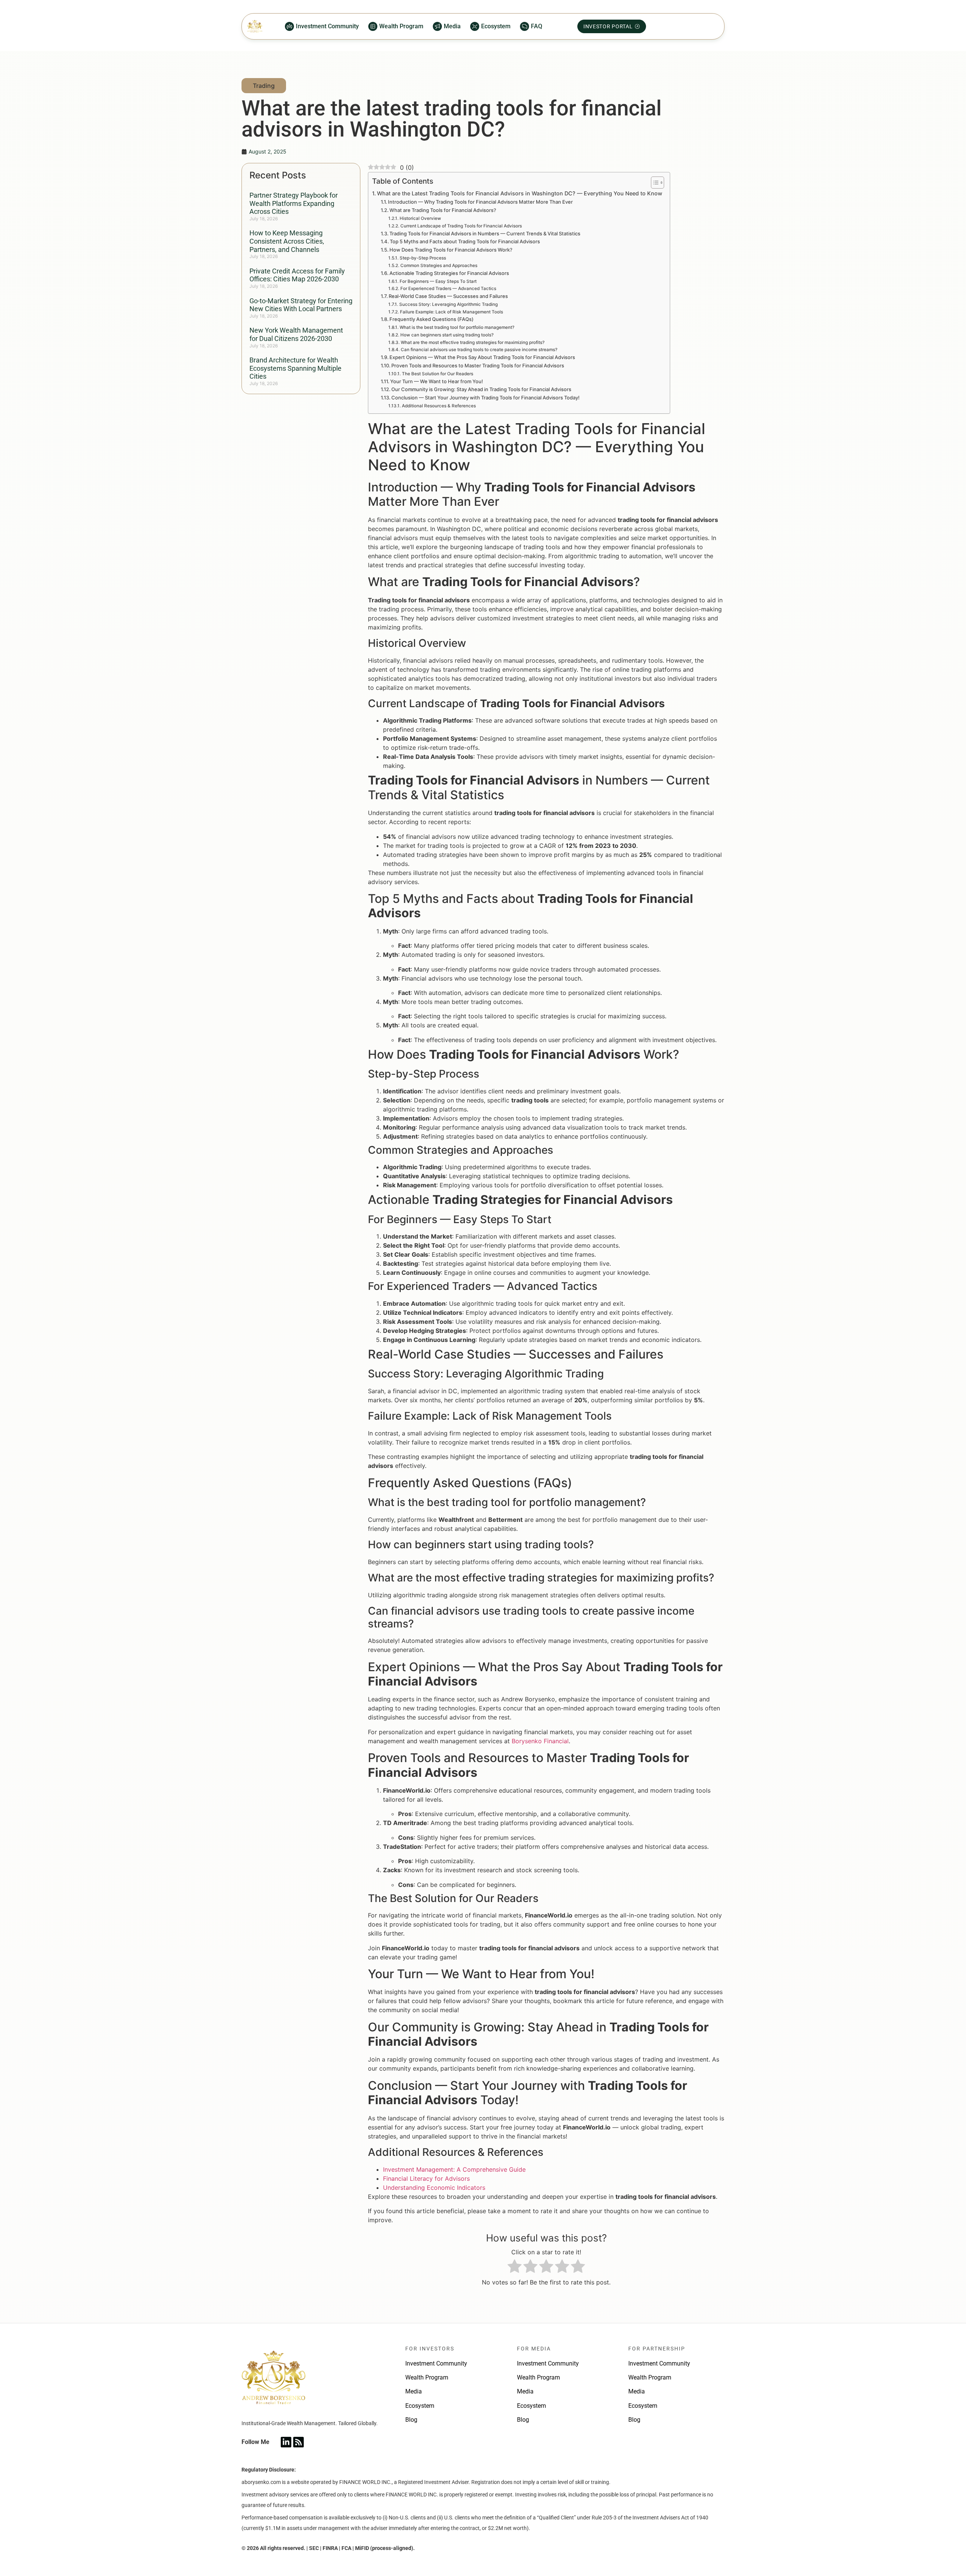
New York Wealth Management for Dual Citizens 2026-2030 (296, 334)
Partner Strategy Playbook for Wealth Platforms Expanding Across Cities (294, 203)
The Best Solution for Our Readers (437, 374)
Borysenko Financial (540, 1741)
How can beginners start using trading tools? (447, 335)
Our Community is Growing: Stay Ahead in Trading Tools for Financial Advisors (481, 389)
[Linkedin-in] (286, 2442)
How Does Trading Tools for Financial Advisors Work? (451, 250)
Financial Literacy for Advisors (426, 2178)
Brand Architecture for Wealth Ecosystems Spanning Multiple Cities (295, 368)
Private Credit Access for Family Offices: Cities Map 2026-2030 (297, 275)
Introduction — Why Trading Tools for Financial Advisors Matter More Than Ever (480, 202)
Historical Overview (420, 218)
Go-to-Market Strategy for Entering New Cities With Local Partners (301, 305)
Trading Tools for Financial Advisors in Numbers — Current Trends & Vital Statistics (485, 233)
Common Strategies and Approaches (439, 266)
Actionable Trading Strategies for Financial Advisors (449, 273)
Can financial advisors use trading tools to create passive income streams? (479, 350)
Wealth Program (427, 2377)
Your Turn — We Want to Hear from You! (437, 381)
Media (414, 2391)
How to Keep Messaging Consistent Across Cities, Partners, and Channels (287, 241)
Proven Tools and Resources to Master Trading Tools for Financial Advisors (478, 365)
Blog (411, 2420)
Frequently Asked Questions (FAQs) (431, 319)
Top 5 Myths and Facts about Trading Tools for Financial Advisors (465, 241)
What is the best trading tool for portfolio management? (457, 327)
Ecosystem (420, 2406)
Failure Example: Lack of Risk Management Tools (451, 312)
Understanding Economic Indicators (434, 2188)
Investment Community (436, 2363)
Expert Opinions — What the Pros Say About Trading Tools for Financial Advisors (482, 357)
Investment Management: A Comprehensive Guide (454, 2169)
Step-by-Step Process (423, 258)
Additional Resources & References (439, 406)
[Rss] (298, 2442)
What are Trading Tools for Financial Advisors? (443, 210)
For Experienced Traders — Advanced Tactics (448, 289)
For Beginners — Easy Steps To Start (438, 281)
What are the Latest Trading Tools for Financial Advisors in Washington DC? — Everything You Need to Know (520, 193)
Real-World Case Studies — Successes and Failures (448, 296)
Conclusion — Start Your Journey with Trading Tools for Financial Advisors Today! (485, 398)
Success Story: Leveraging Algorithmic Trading (448, 304)
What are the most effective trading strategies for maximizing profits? (472, 342)
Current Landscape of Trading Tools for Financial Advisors (461, 226)
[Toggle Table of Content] (654, 183)
